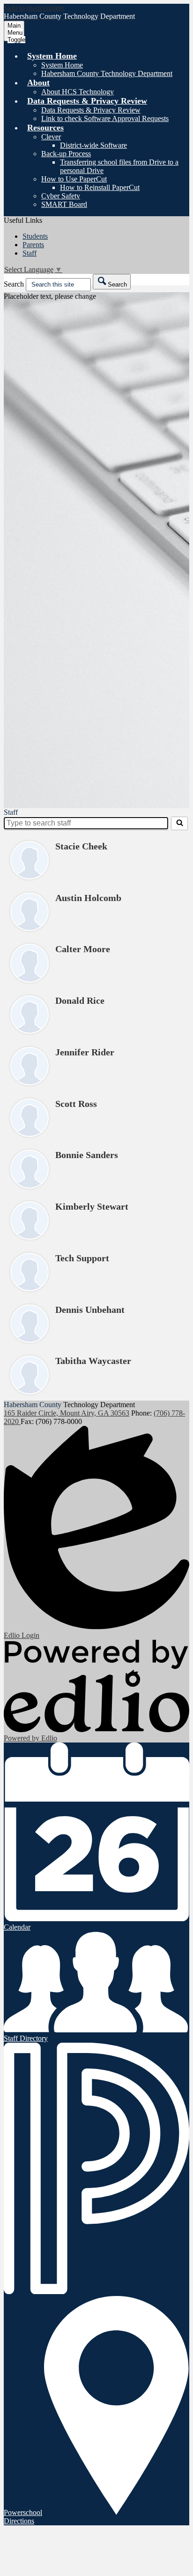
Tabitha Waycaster (93, 1361)
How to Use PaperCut (74, 179)
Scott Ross (76, 1104)
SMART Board (64, 204)
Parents (33, 245)
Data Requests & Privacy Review (91, 110)
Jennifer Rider (85, 1052)
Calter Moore (83, 949)
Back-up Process (66, 154)
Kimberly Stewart (92, 1206)
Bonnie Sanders (87, 1155)
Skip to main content (34, 8)
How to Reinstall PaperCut (100, 187)
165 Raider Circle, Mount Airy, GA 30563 (67, 1413)
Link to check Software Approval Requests (105, 118)
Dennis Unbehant (90, 1310)
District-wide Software (93, 145)
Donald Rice (80, 1000)
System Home (62, 65)
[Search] (179, 823)
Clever (51, 137)
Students (35, 236)
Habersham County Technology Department (107, 73)
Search (14, 284)
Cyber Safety (61, 196)
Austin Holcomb (88, 898)
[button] (52, 56)
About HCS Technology (78, 92)
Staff (30, 253)
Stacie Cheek (81, 846)
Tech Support (82, 1258)
